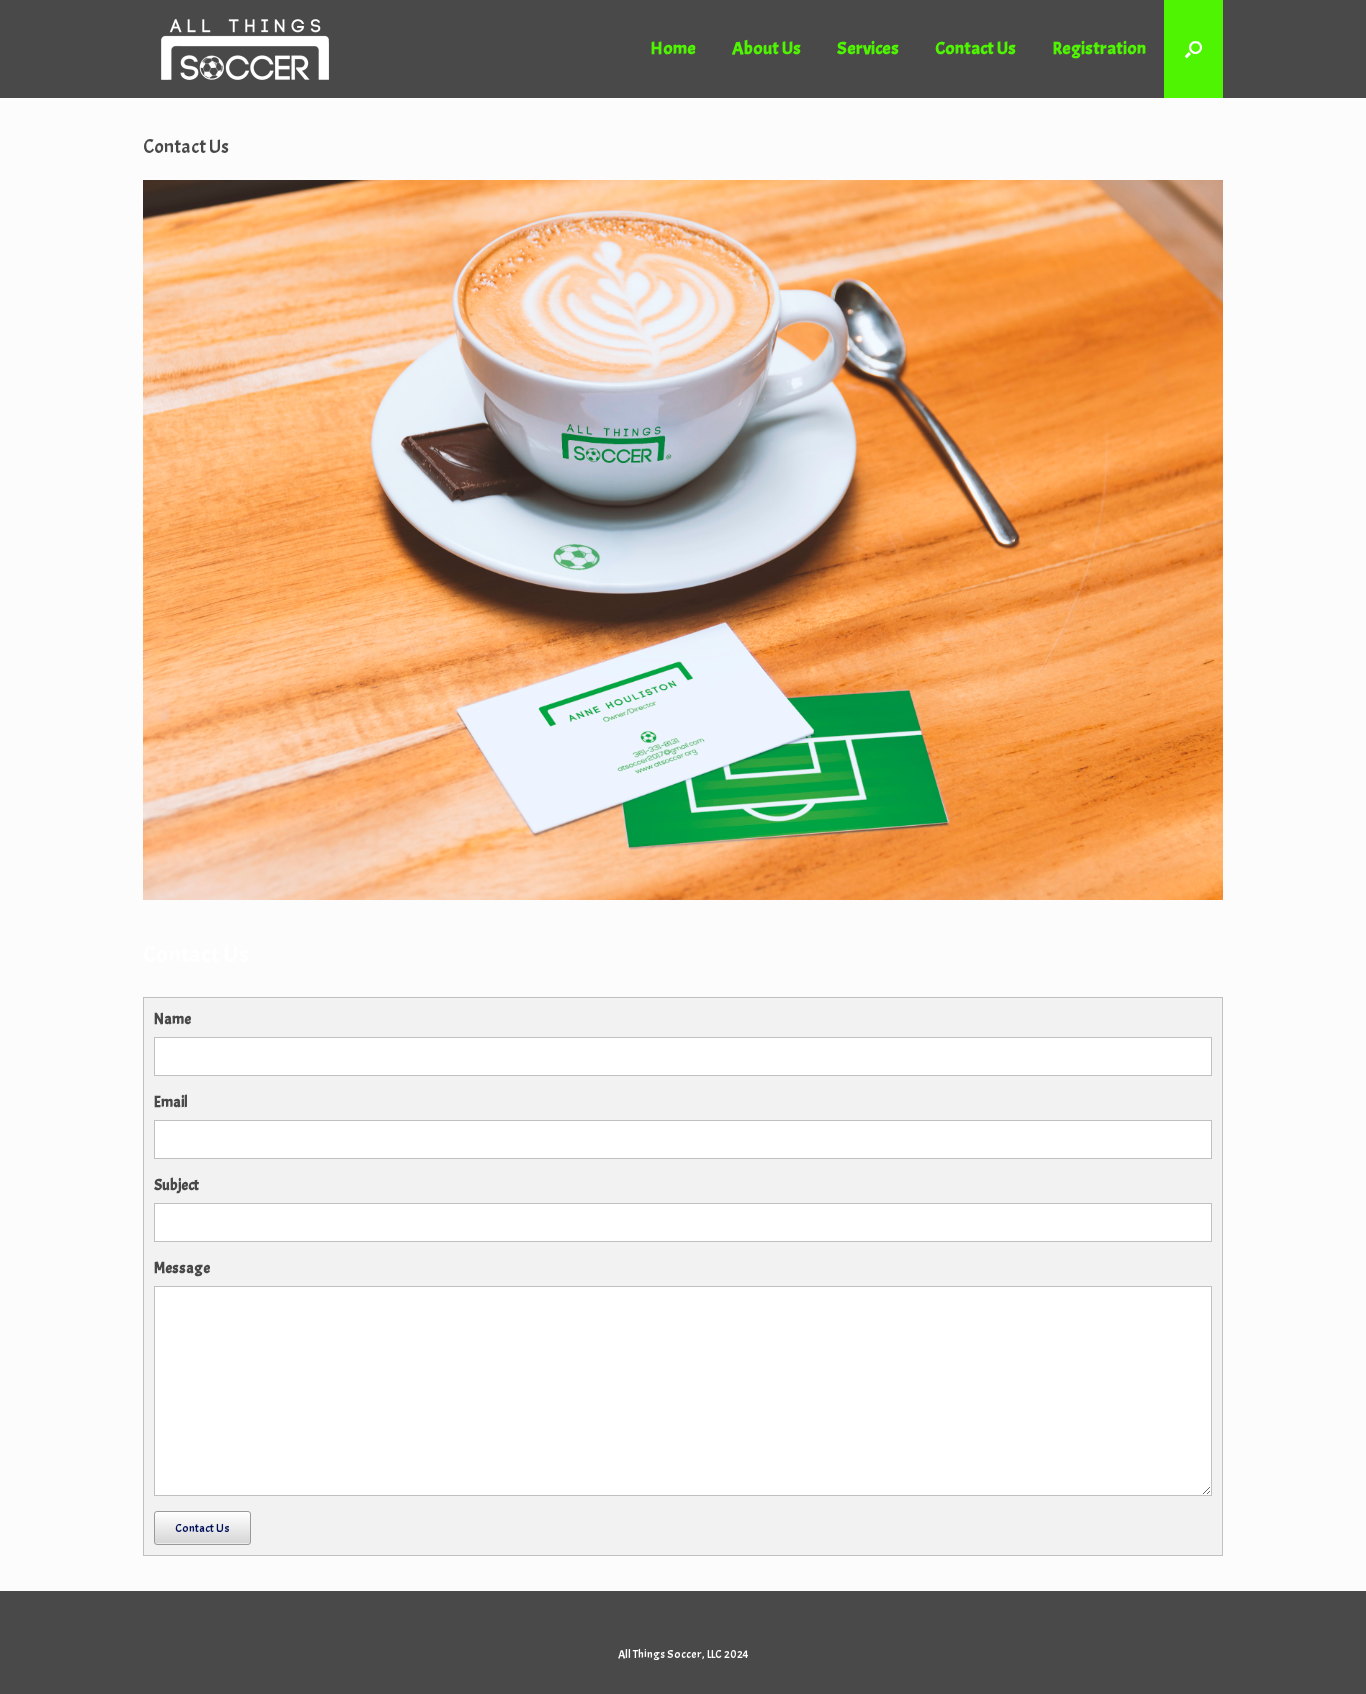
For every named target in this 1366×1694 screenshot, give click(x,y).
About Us (766, 48)
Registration (1099, 48)
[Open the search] (1193, 49)
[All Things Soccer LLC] (245, 49)
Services (868, 48)
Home (673, 48)
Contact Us (975, 48)
